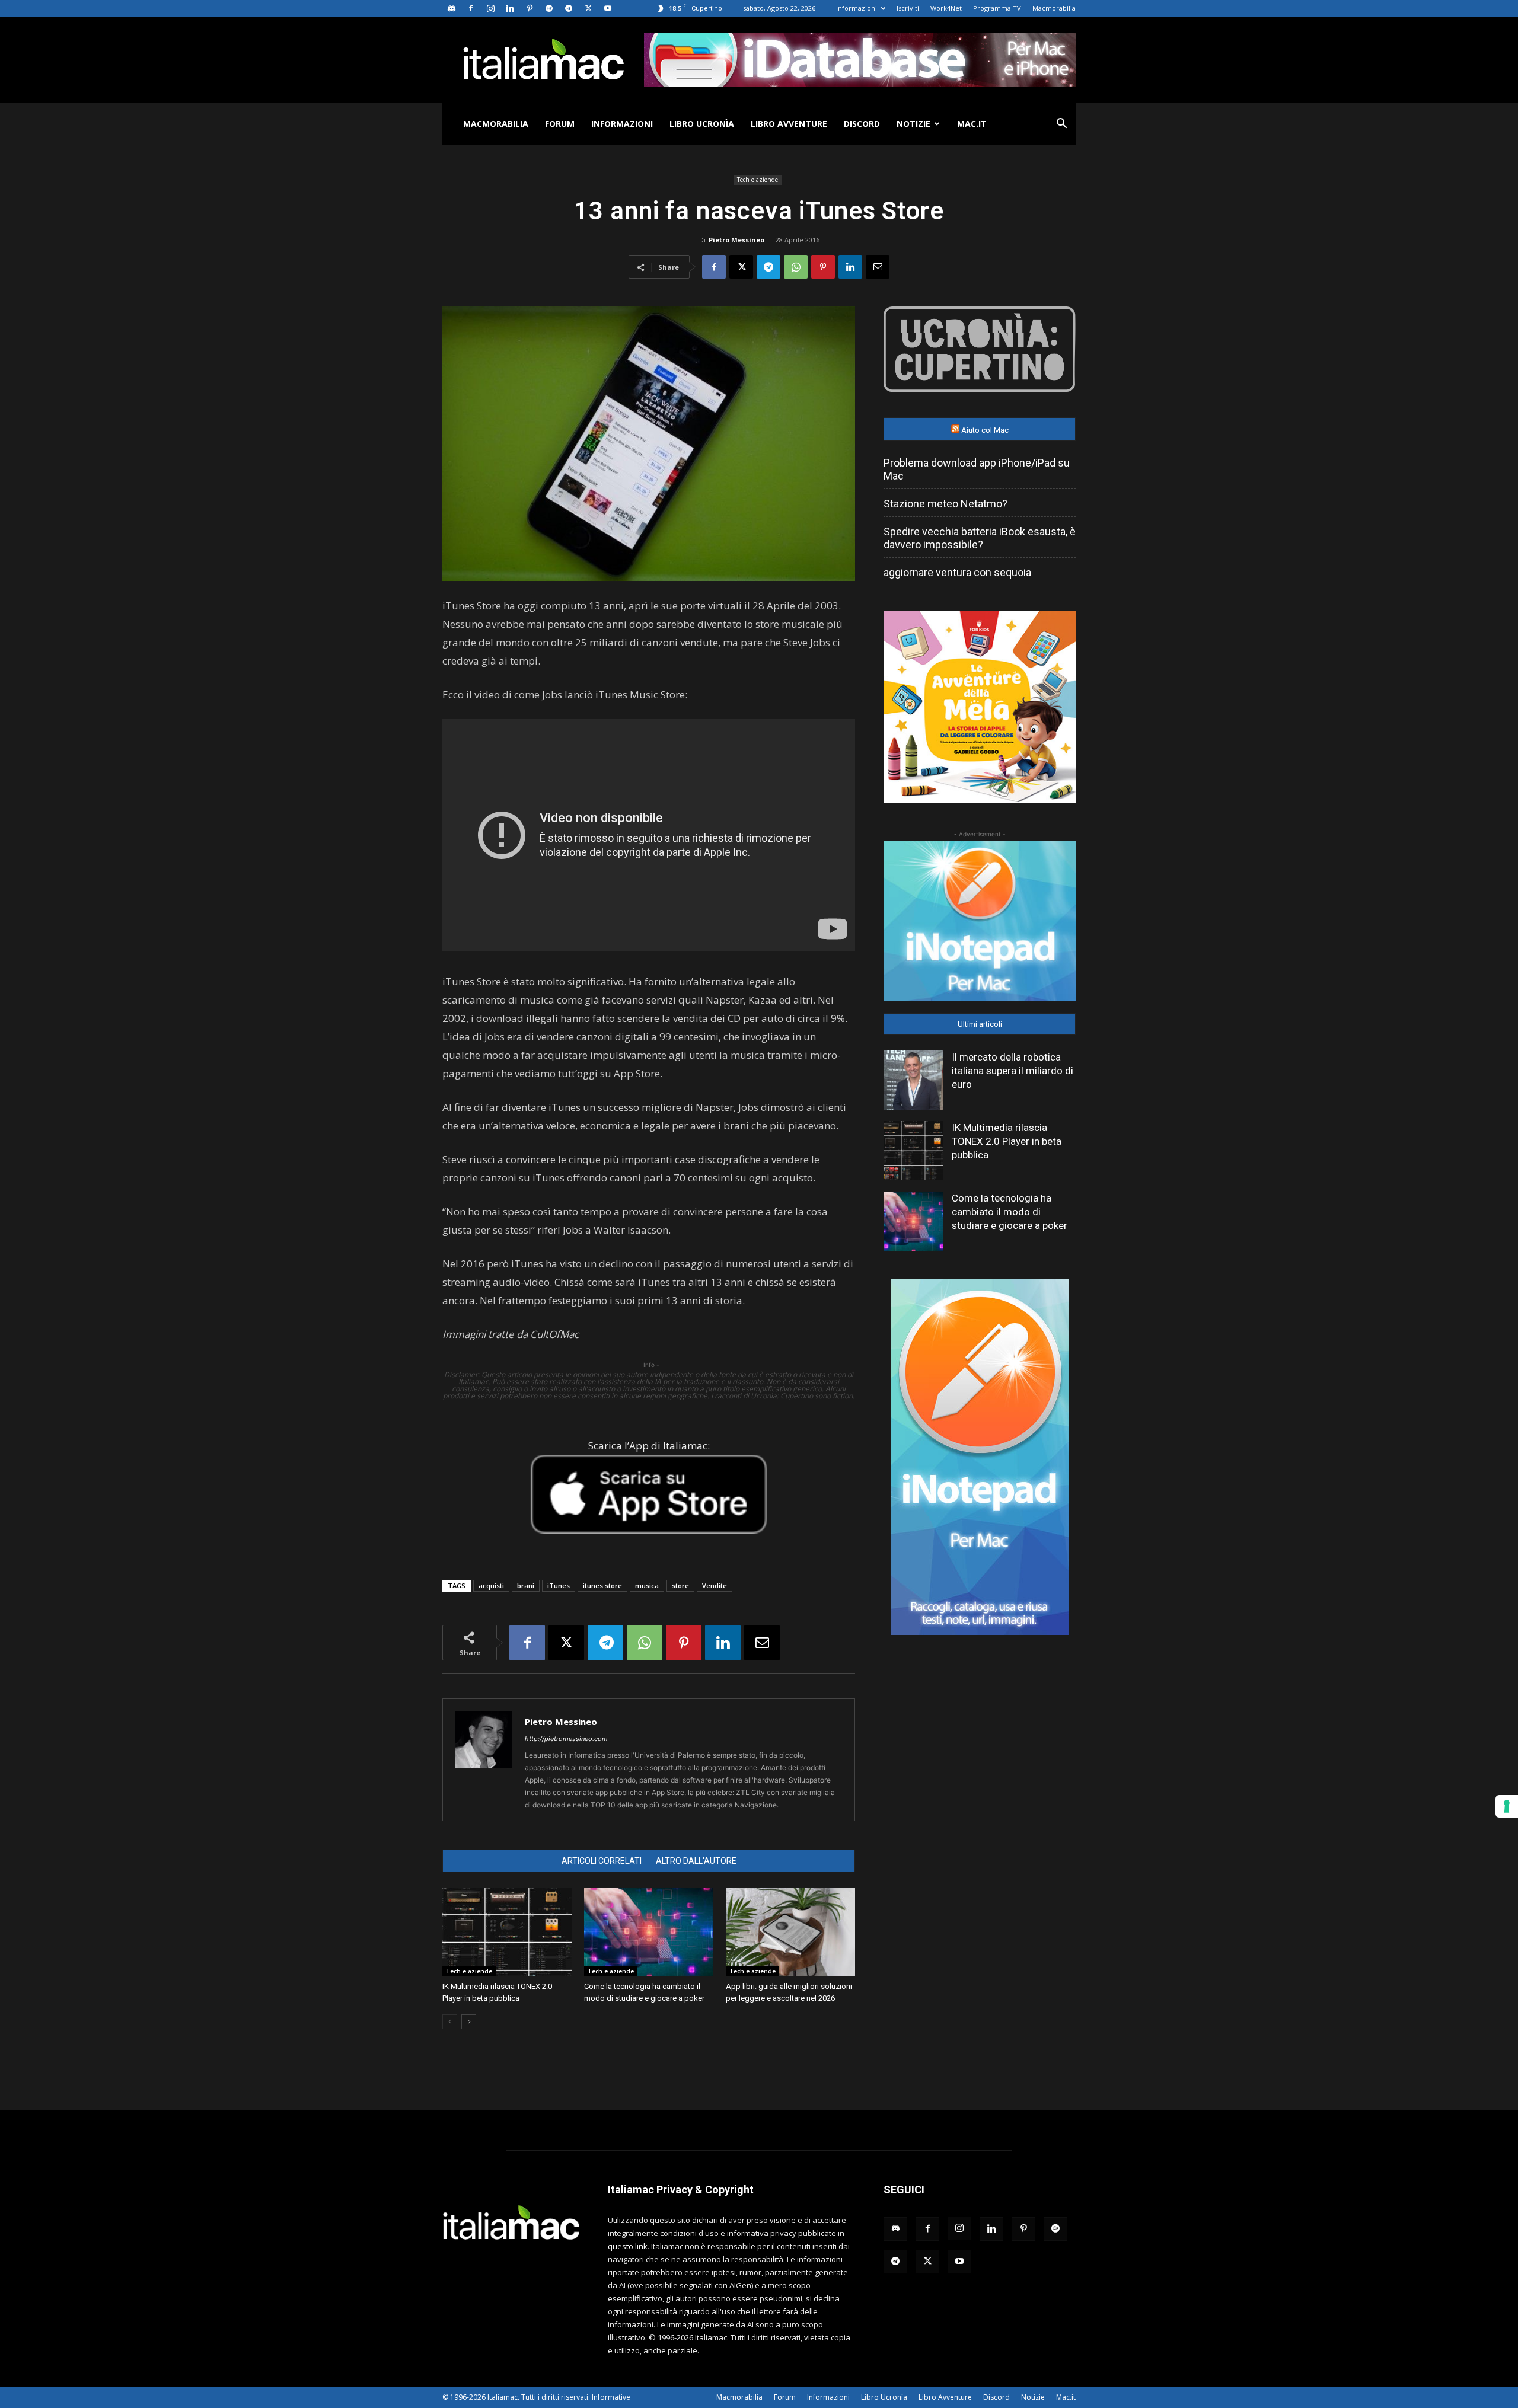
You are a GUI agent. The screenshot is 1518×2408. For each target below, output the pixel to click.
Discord (862, 124)
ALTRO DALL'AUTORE (696, 1861)
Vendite (715, 1585)
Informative (611, 2397)
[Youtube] (608, 8)
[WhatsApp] (796, 267)
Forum (560, 124)
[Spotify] (549, 8)
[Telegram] (569, 8)
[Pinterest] (530, 8)
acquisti (491, 1585)
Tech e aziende (758, 180)
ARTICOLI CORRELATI (602, 1861)
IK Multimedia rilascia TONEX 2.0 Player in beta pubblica (1007, 1141)
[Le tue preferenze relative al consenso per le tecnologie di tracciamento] (1507, 1806)
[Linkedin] (510, 8)
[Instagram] (490, 8)
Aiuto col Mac (985, 430)
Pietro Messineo (736, 240)
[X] (588, 8)
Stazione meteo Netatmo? (945, 504)
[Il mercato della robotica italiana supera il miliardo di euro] (913, 1080)
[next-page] (469, 2022)
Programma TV (997, 8)
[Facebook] (471, 8)
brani (526, 1585)
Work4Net (946, 8)
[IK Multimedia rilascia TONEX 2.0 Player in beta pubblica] (507, 1932)
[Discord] (451, 8)
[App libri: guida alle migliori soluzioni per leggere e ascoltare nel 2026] (790, 1932)
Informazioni (857, 8)
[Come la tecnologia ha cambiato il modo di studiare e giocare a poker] (649, 1932)
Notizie (913, 124)
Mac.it (972, 124)
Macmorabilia (1054, 8)
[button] (1061, 125)
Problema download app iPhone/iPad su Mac (977, 469)
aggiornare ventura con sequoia (957, 572)
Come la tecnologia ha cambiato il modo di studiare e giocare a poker (1010, 1212)
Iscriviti (908, 8)
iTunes (559, 1585)
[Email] (878, 267)
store (680, 1585)
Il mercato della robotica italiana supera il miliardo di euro (1012, 1071)
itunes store (602, 1585)
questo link (628, 2246)
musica (647, 1585)
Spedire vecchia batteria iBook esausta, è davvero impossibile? (980, 538)
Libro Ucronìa (702, 124)
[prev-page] (450, 2022)
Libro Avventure (789, 124)
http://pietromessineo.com (566, 1739)
